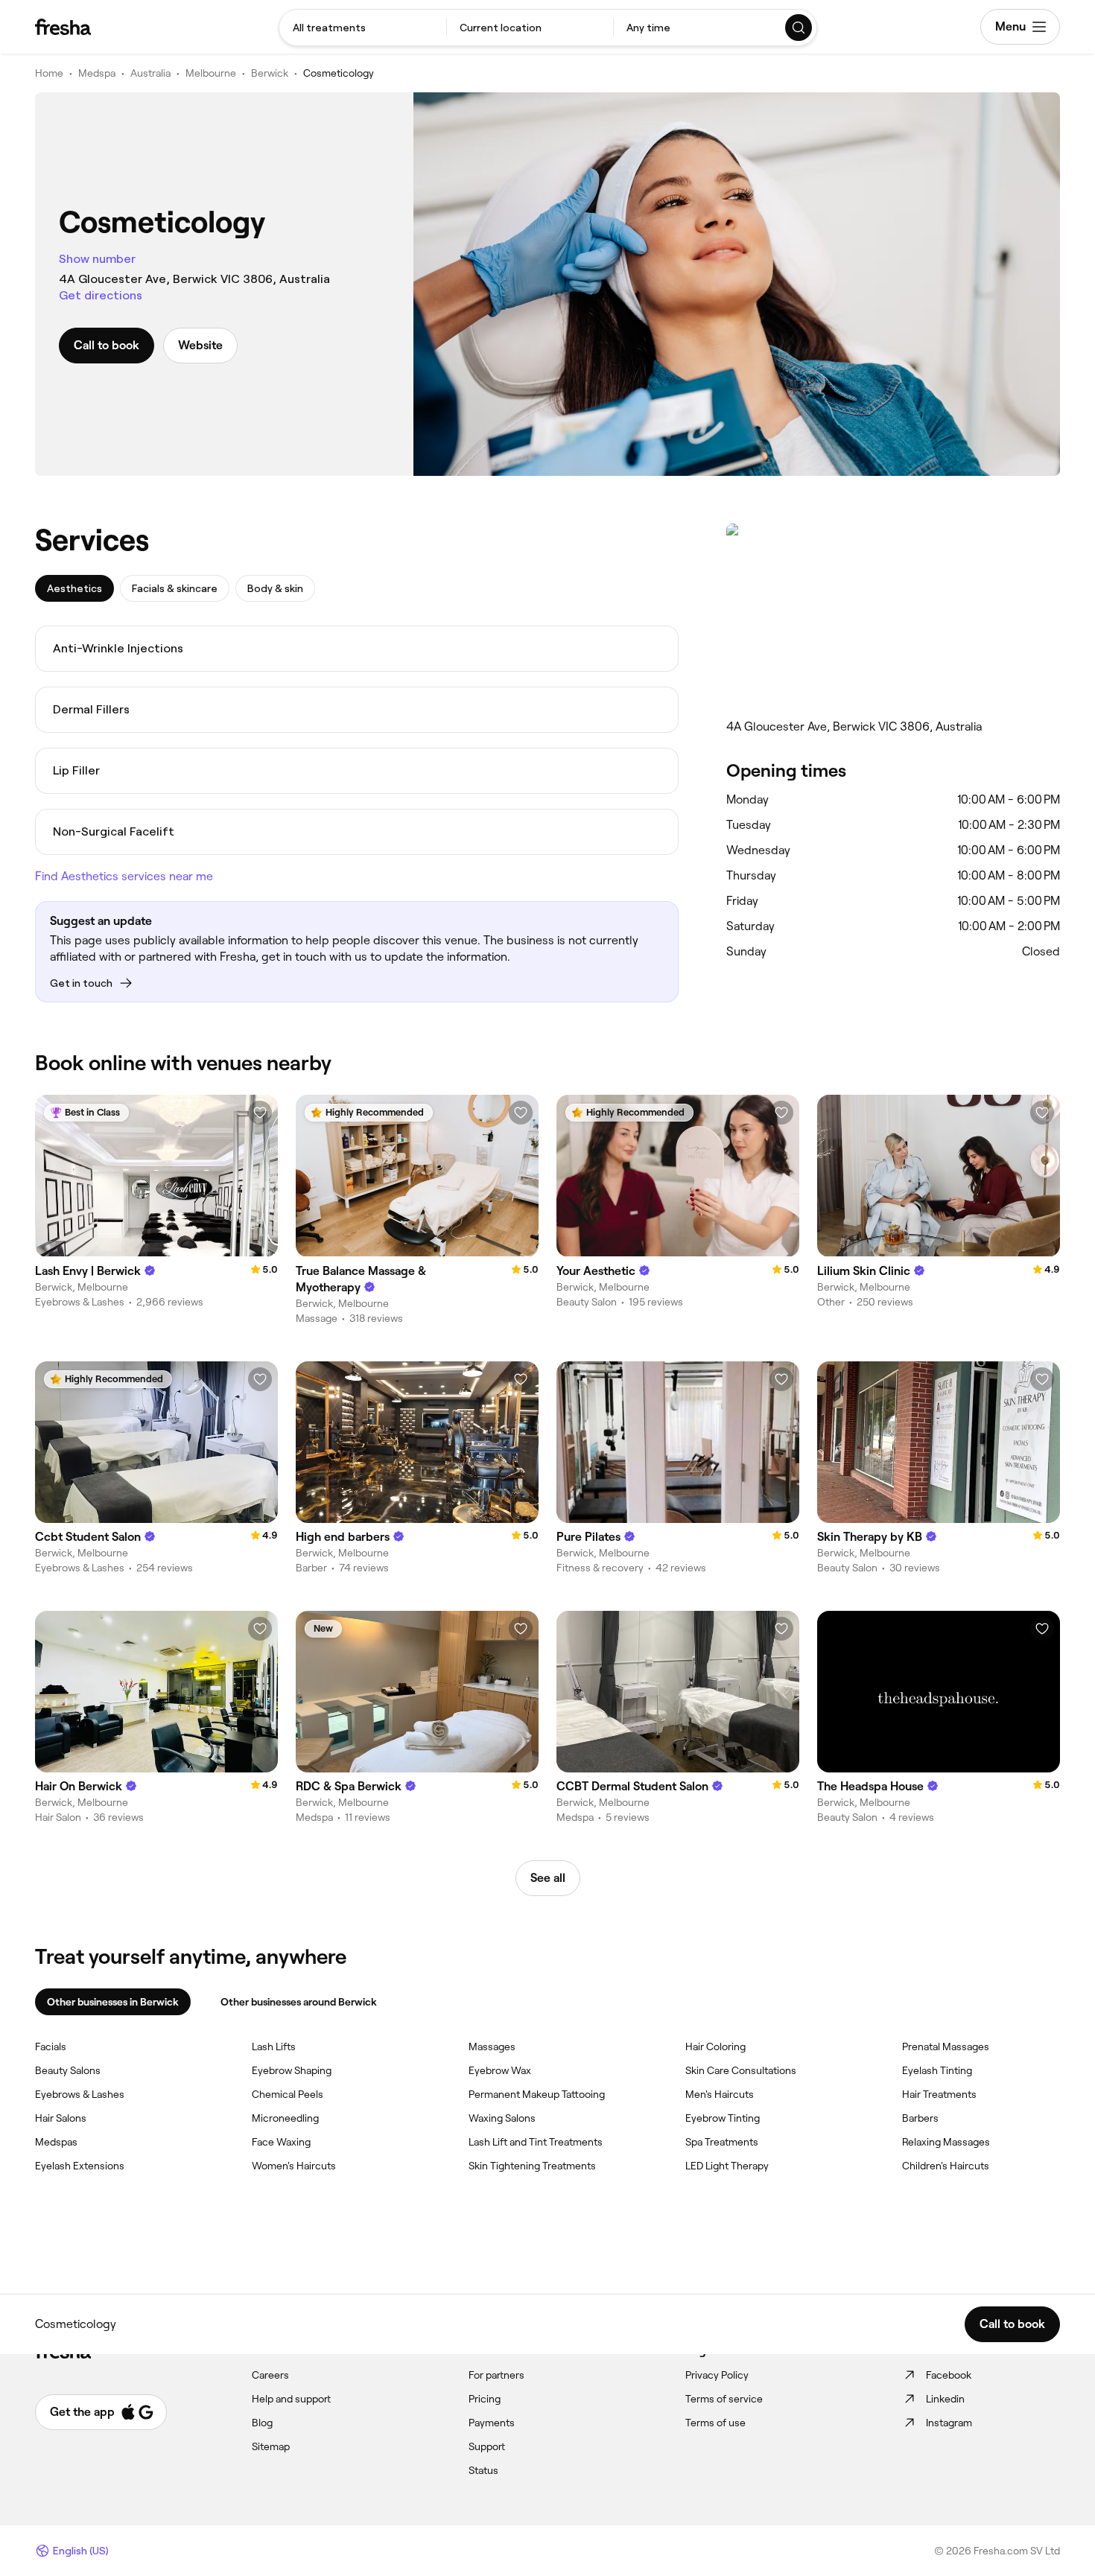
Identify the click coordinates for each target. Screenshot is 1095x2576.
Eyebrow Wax (500, 2070)
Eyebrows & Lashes (80, 2094)
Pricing (485, 2399)
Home (49, 73)
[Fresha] (63, 27)
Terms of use (715, 2423)
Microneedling (285, 2118)
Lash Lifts (274, 2047)
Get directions (101, 295)
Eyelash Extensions (80, 2166)
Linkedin (945, 2399)
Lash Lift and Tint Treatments (536, 2142)
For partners (496, 2375)
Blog (262, 2423)
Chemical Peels (288, 2094)
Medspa (97, 73)
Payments (492, 2423)
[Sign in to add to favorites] (260, 1113)
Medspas (56, 2142)
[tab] (74, 588)
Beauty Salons (68, 2070)
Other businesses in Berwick (113, 2002)
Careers (270, 2375)
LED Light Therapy (727, 2166)
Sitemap (271, 2446)
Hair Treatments (939, 2094)
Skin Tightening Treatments (532, 2166)
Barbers (920, 2118)
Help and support (291, 2399)
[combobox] (363, 28)
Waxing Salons (502, 2118)
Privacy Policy (717, 2375)
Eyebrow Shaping (292, 2070)
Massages (492, 2047)
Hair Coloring (715, 2047)
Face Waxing (281, 2142)
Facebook (949, 2375)
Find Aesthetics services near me (124, 876)
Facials (51, 2047)
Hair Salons (61, 2118)
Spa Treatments (722, 2142)
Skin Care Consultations (741, 2070)
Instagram (949, 2423)
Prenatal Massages (946, 2047)
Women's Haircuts (294, 2166)
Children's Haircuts (946, 2166)
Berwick (270, 73)
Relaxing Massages (946, 2142)
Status (483, 2470)
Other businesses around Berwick (299, 2002)
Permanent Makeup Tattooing (537, 2094)
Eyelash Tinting (937, 2070)
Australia (150, 73)
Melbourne (211, 73)
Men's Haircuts (720, 2094)
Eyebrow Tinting (723, 2118)
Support (487, 2446)
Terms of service (724, 2399)
